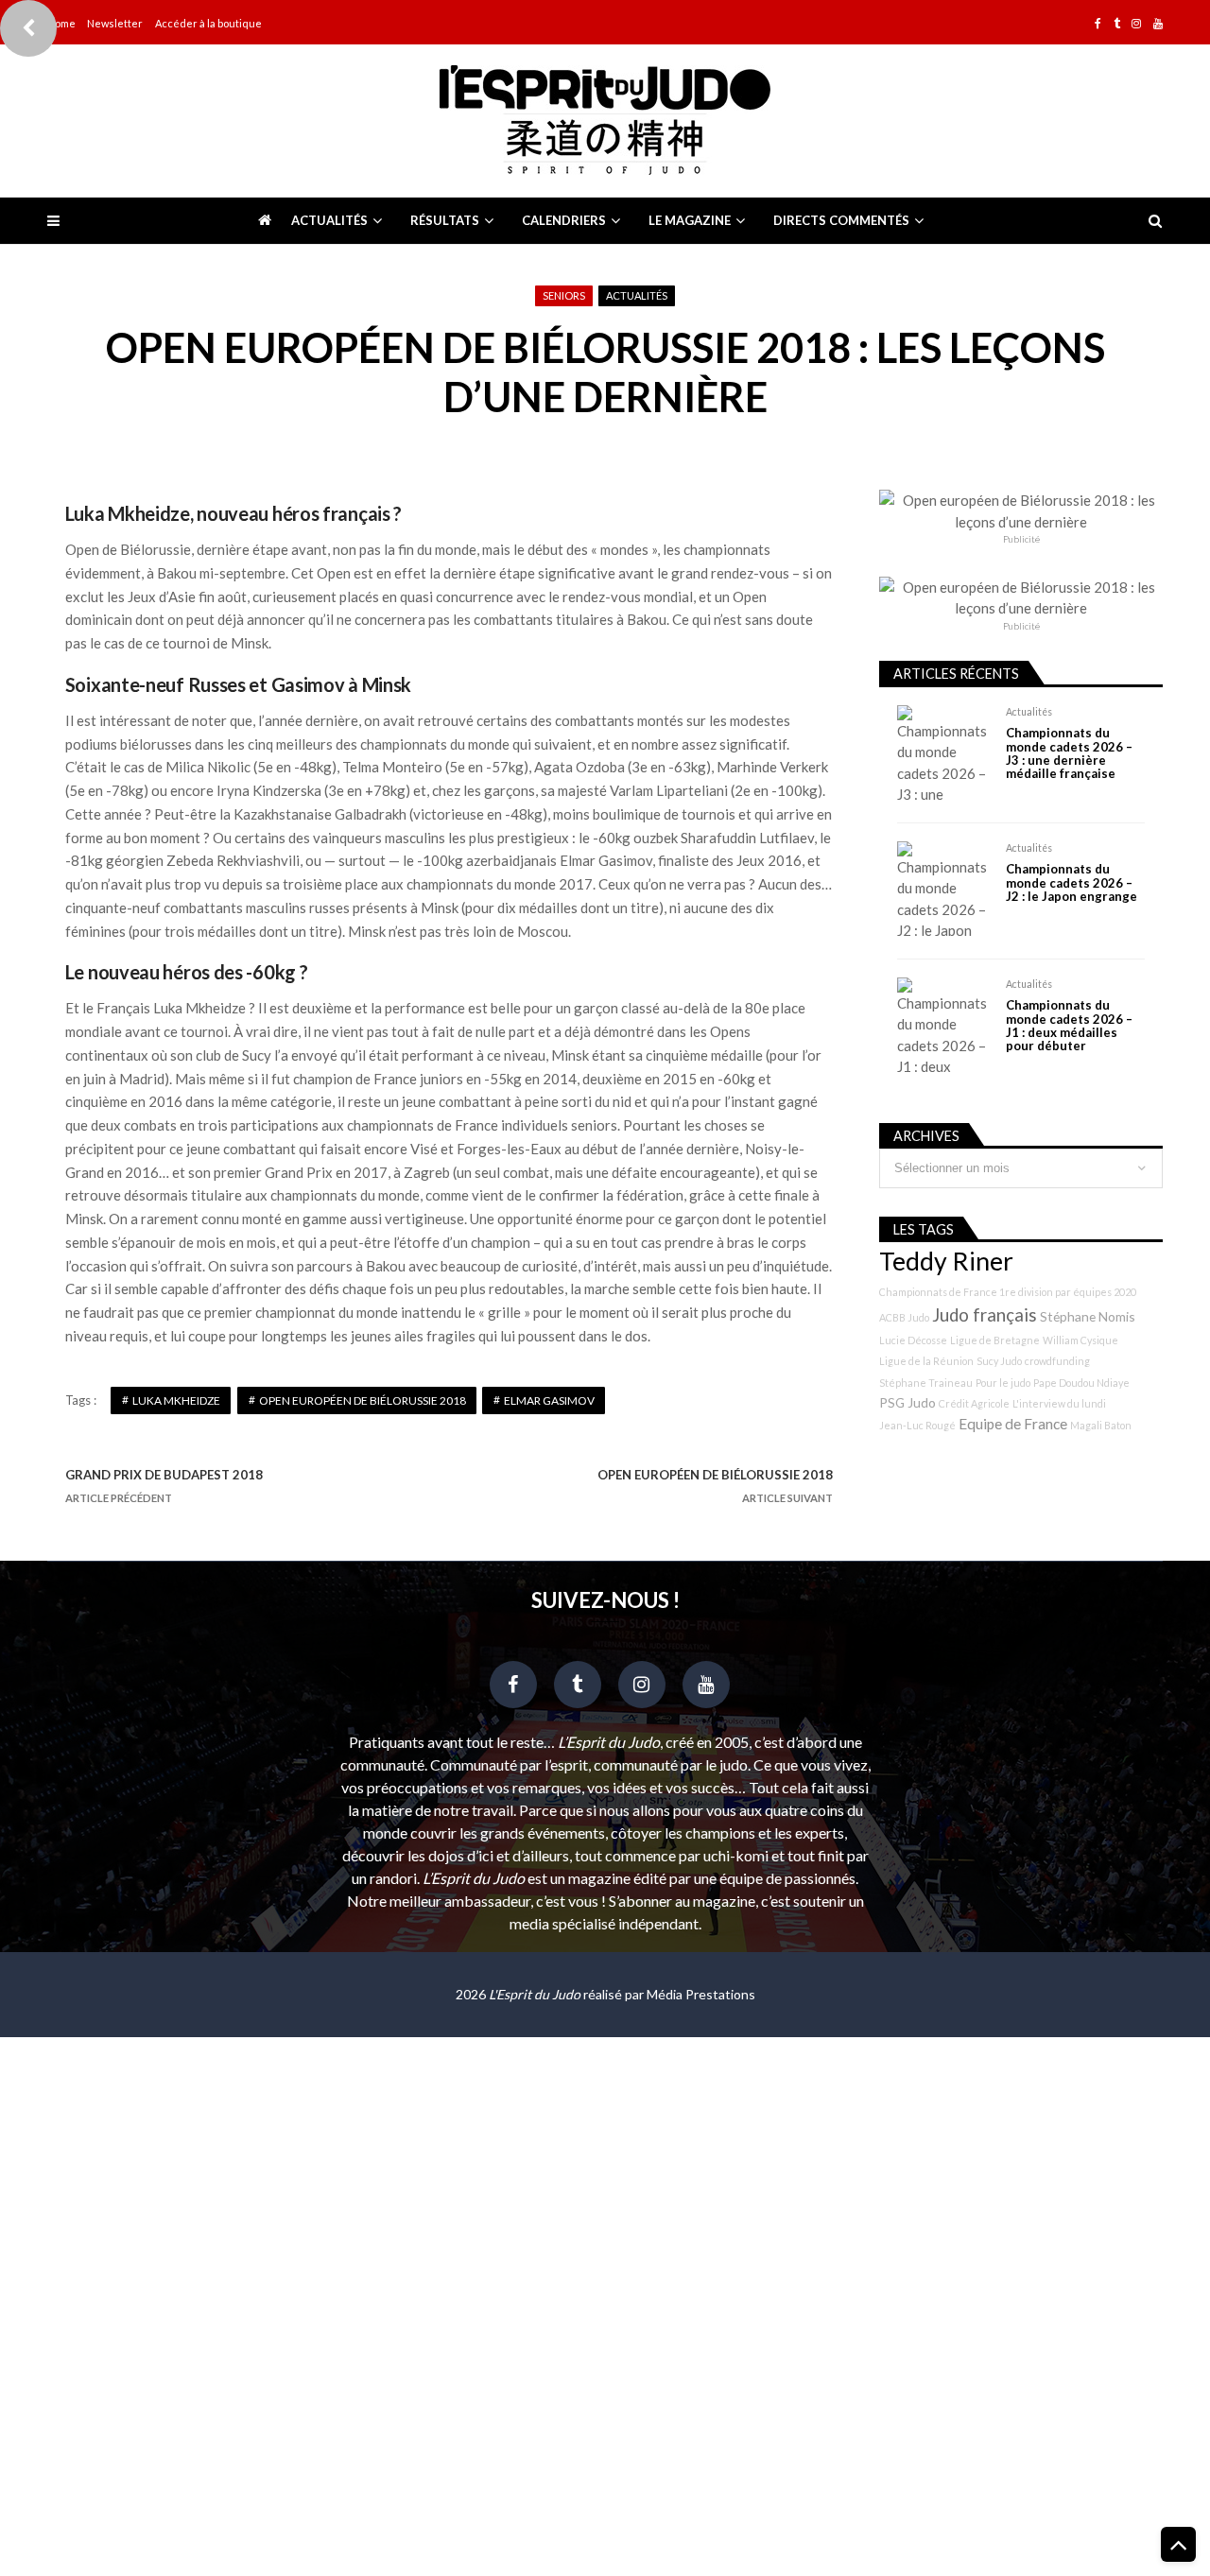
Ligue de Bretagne (995, 1340)
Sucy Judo (999, 1361)
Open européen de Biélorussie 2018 (363, 1400)
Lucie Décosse (913, 1340)
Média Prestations (701, 1994)
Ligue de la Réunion (926, 1361)
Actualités (329, 220)
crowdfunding (1057, 1361)
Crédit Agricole (974, 1403)
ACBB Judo (904, 1317)
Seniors (564, 295)
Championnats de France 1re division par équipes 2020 (1008, 1292)
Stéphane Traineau (926, 1383)
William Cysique (1080, 1340)
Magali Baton (1101, 1425)
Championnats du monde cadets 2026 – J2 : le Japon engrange (1072, 882)
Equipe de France (1013, 1424)
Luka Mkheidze (176, 1400)
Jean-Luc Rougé (917, 1425)
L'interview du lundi (1059, 1403)
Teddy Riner (946, 1261)
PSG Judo (907, 1402)
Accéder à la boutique (208, 23)
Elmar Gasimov (549, 1400)
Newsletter (115, 23)
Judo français (985, 1315)
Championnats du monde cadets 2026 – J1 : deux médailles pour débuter (1069, 1026)
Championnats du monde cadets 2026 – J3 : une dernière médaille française (1069, 753)
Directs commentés (841, 220)
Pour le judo (1003, 1383)
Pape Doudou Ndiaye (1081, 1383)
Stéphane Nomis (1088, 1316)
